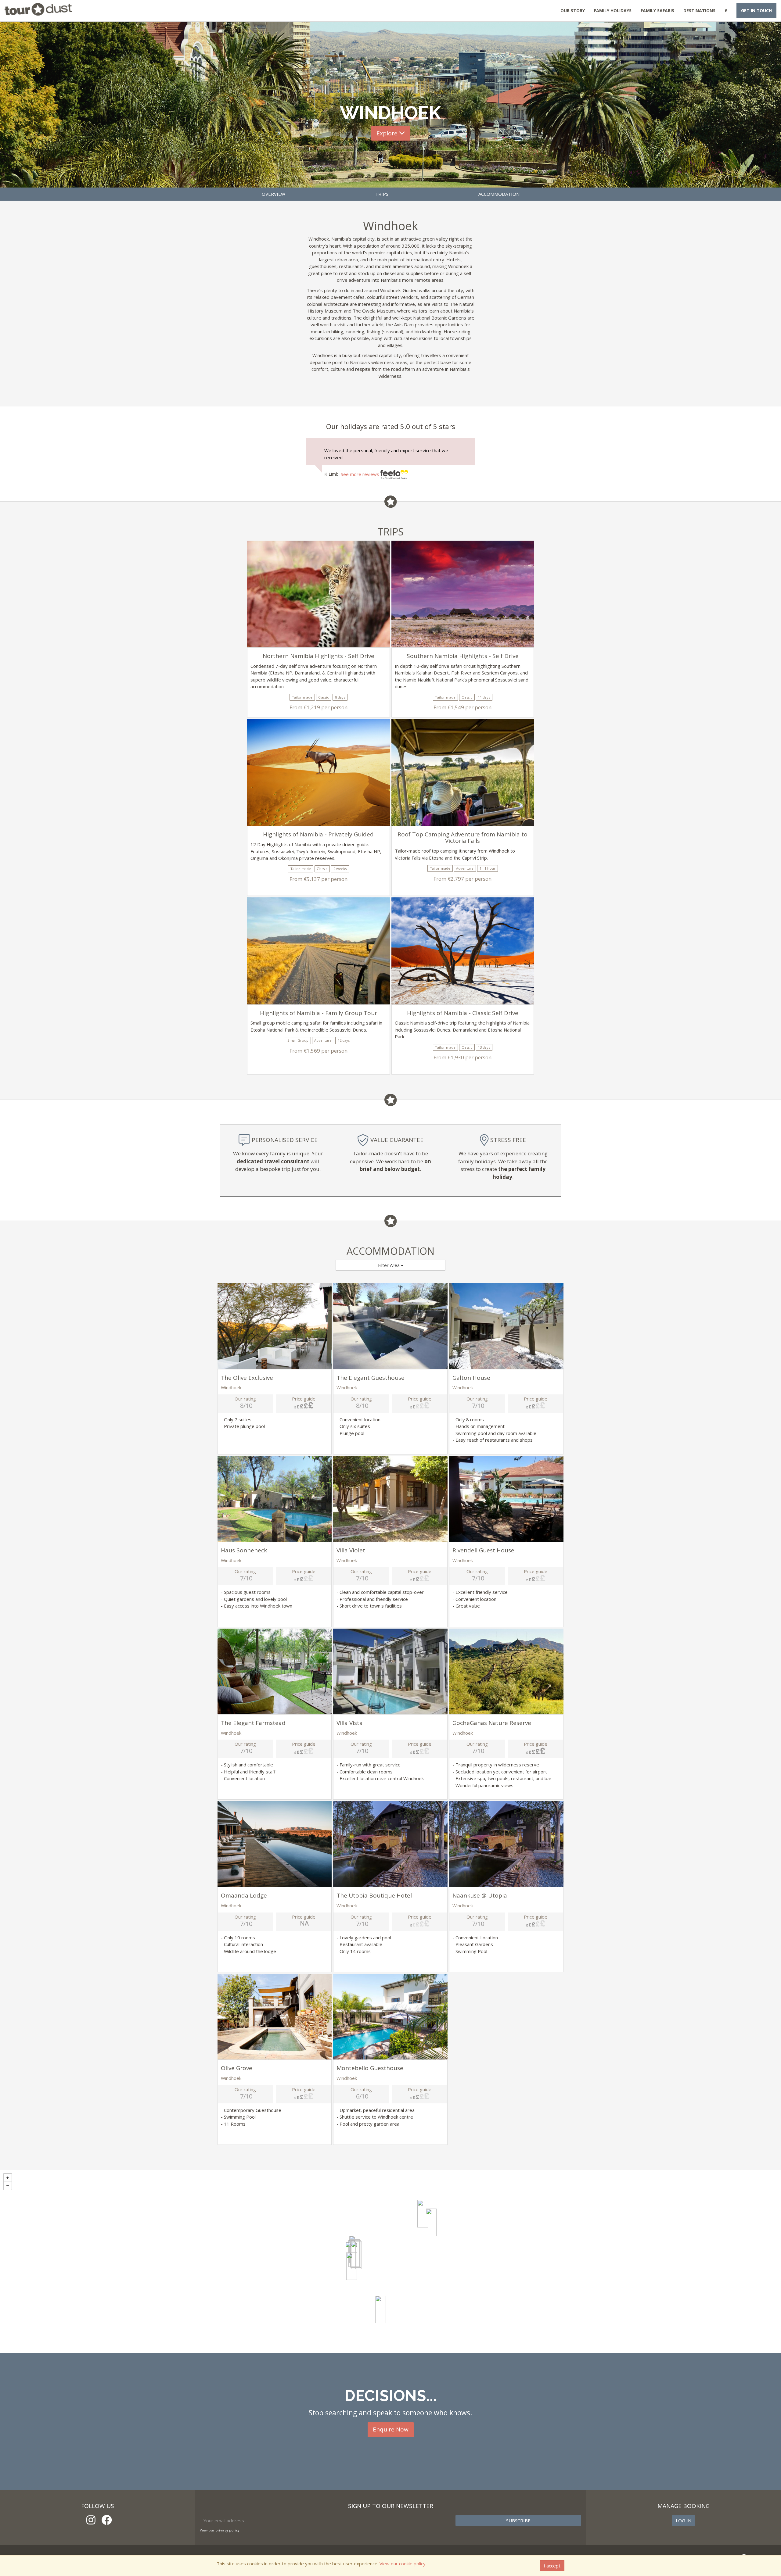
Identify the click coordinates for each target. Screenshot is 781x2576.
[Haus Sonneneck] (352, 2266)
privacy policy (227, 2530)
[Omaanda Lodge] (431, 2222)
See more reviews (361, 474)
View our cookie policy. (403, 2563)
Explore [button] (388, 133)
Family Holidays (613, 11)
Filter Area (389, 1265)
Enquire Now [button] (391, 2429)
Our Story (573, 11)
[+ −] (390, 2262)
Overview (274, 194)
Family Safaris (657, 11)
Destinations (699, 11)
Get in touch (756, 11)
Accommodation (499, 194)
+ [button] (8, 2178)
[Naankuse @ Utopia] (423, 2214)
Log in (684, 2521)
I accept (552, 2566)
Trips (382, 194)
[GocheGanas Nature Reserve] (381, 2309)
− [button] (8, 2186)
